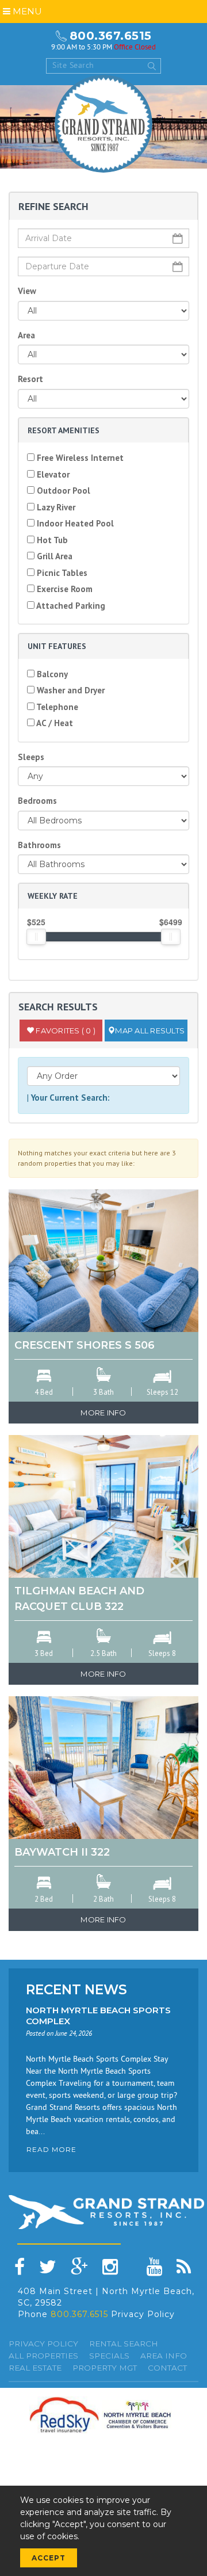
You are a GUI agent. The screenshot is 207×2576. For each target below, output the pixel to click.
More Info (103, 1413)
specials (109, 2356)
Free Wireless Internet (79, 458)
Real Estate (35, 2368)
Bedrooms (37, 801)
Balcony (51, 674)
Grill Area (53, 556)
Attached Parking (70, 606)
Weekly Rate (53, 896)
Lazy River (55, 507)
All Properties (43, 2356)
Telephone (56, 707)
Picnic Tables (61, 573)
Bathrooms (39, 845)
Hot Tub (51, 540)
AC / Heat (54, 723)
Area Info (164, 2356)
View (27, 291)
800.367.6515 (111, 36)
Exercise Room (64, 589)
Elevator (52, 474)
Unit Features (57, 646)
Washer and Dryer (70, 690)
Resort (30, 379)
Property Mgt (105, 2368)
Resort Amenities (64, 430)
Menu (26, 11)
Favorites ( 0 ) (65, 1031)
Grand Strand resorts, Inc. (103, 124)
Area (26, 335)
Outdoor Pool (62, 491)
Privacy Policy (143, 2314)
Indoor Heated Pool (74, 523)
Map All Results (150, 1031)
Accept (49, 2558)
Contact (167, 2368)
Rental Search (124, 2344)
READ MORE (51, 2149)
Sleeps (31, 757)
